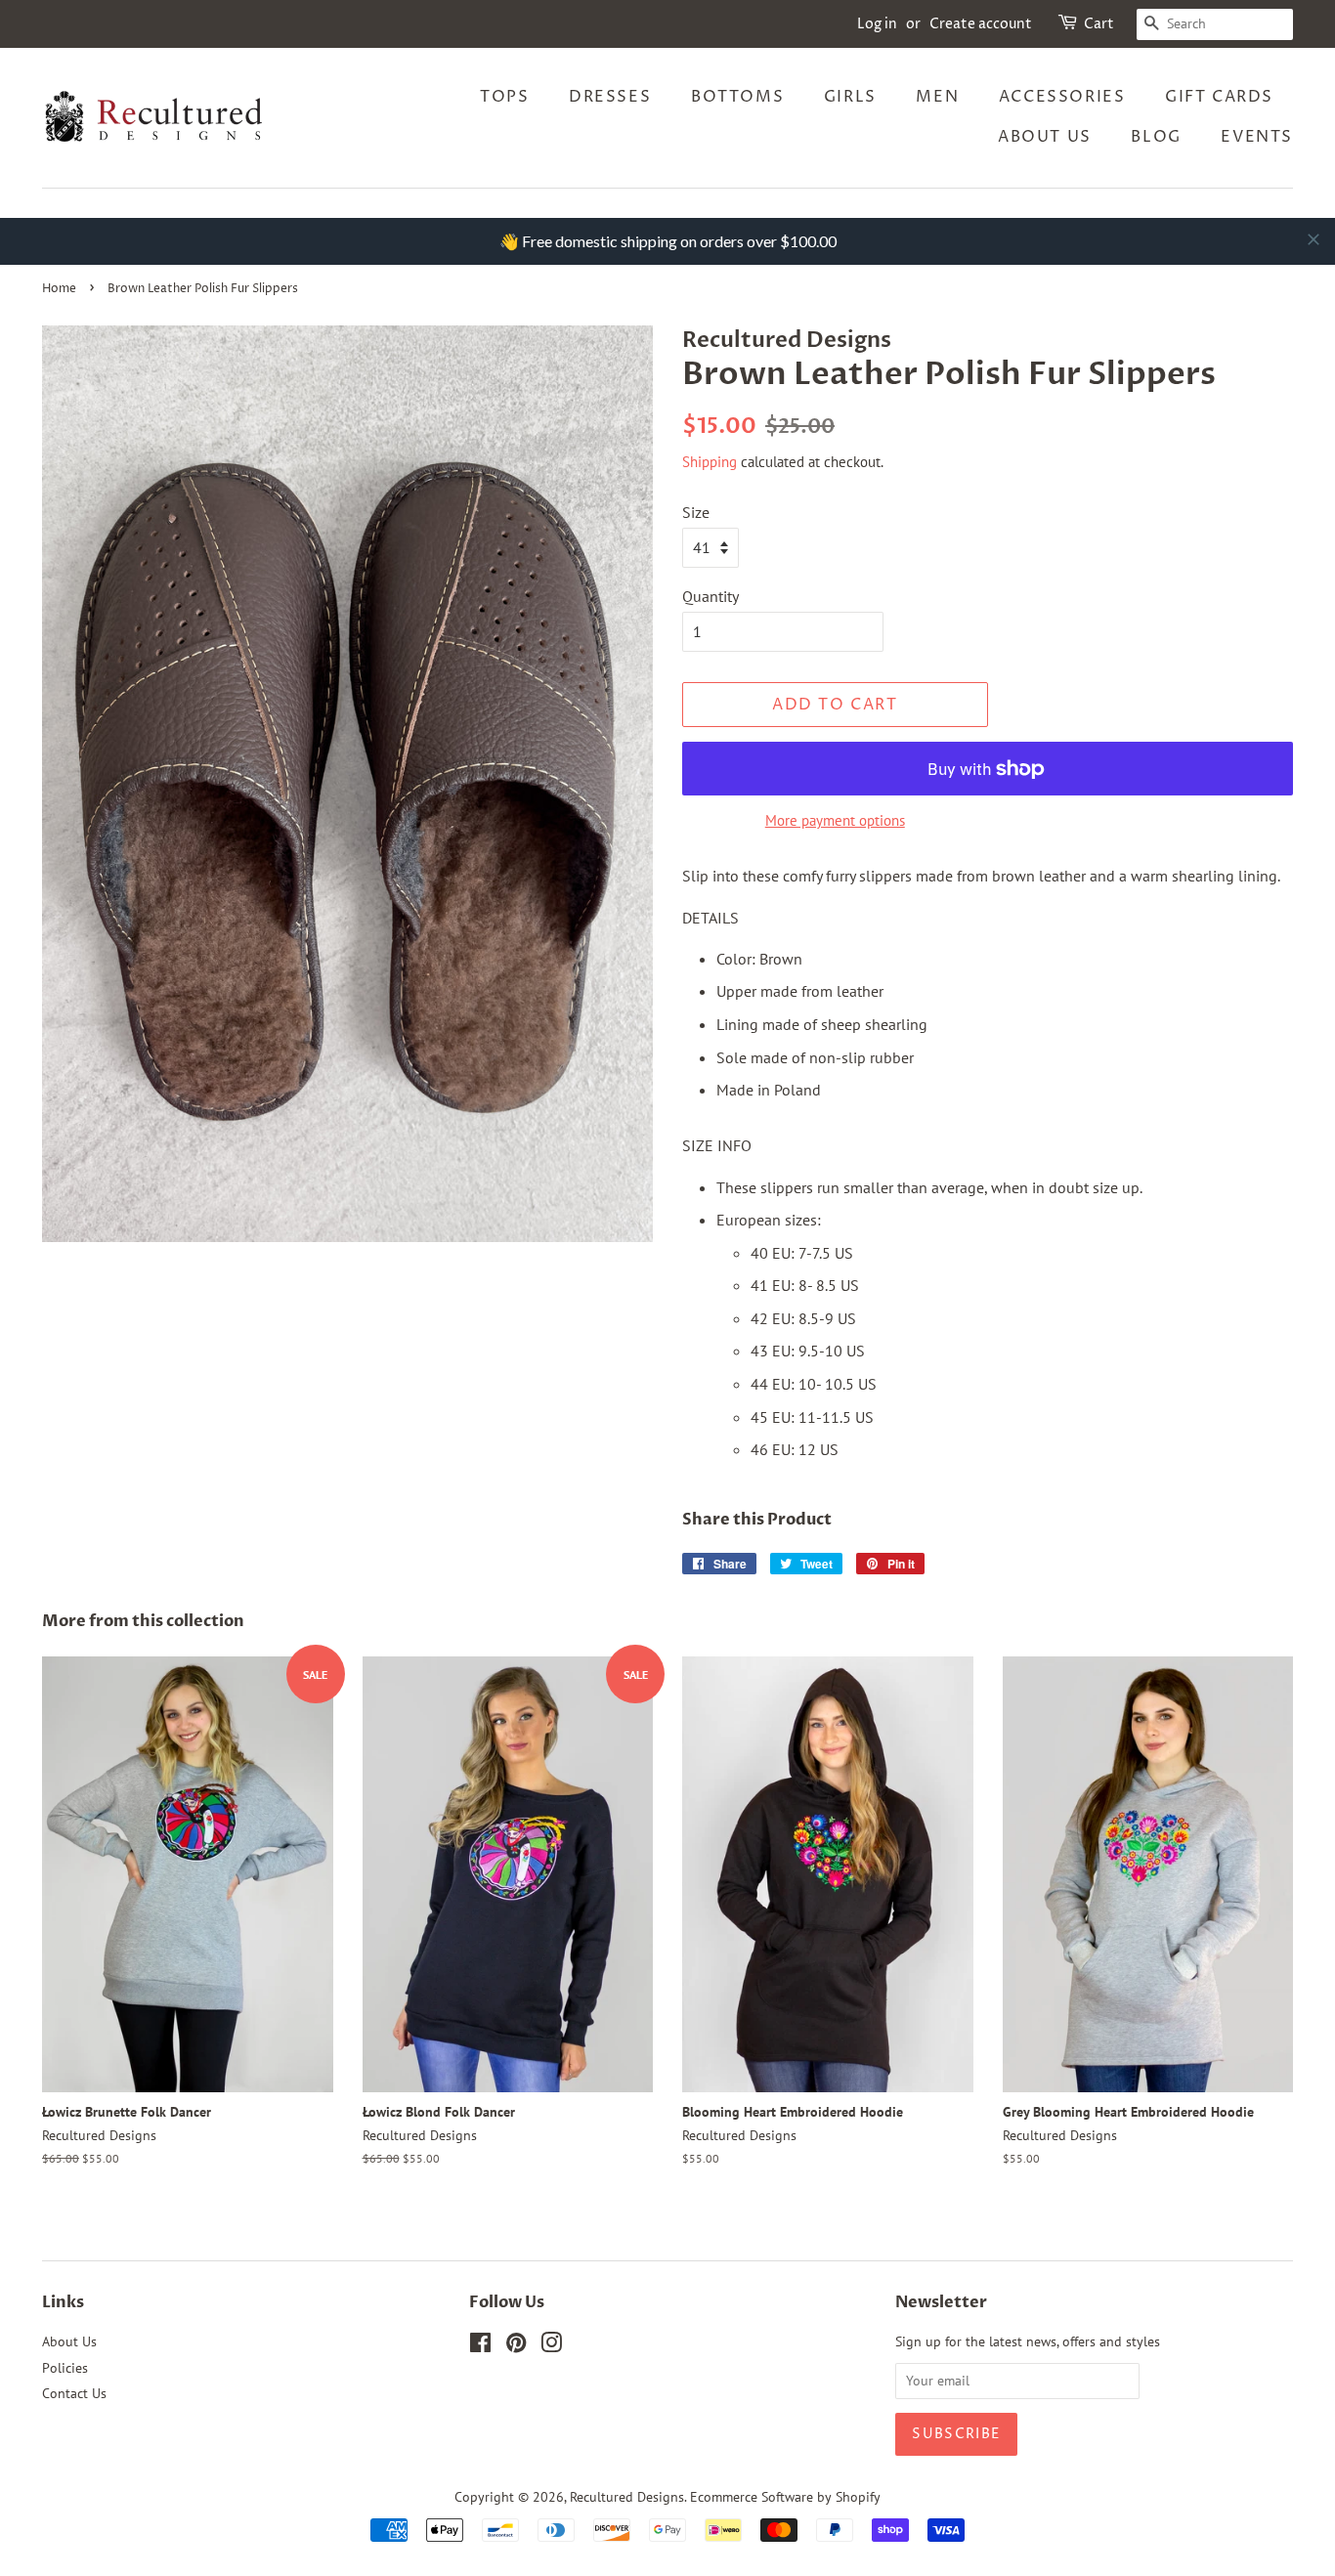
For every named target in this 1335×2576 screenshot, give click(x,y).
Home (59, 289)
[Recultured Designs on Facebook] (480, 2346)
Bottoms (737, 97)
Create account (981, 24)
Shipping (710, 462)
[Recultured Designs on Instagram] (551, 2346)
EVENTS (1257, 137)
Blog (1156, 137)
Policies (65, 2368)
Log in (877, 24)
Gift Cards (1219, 97)
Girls (850, 97)
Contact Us (74, 2393)
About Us (1045, 137)
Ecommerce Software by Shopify (785, 2497)
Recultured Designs (627, 2497)
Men (937, 97)
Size (696, 512)
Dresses (610, 97)
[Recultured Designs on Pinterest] (516, 2346)
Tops (504, 97)
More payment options (835, 820)
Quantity (711, 596)
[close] (1313, 239)
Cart (1099, 24)
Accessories (1062, 97)
